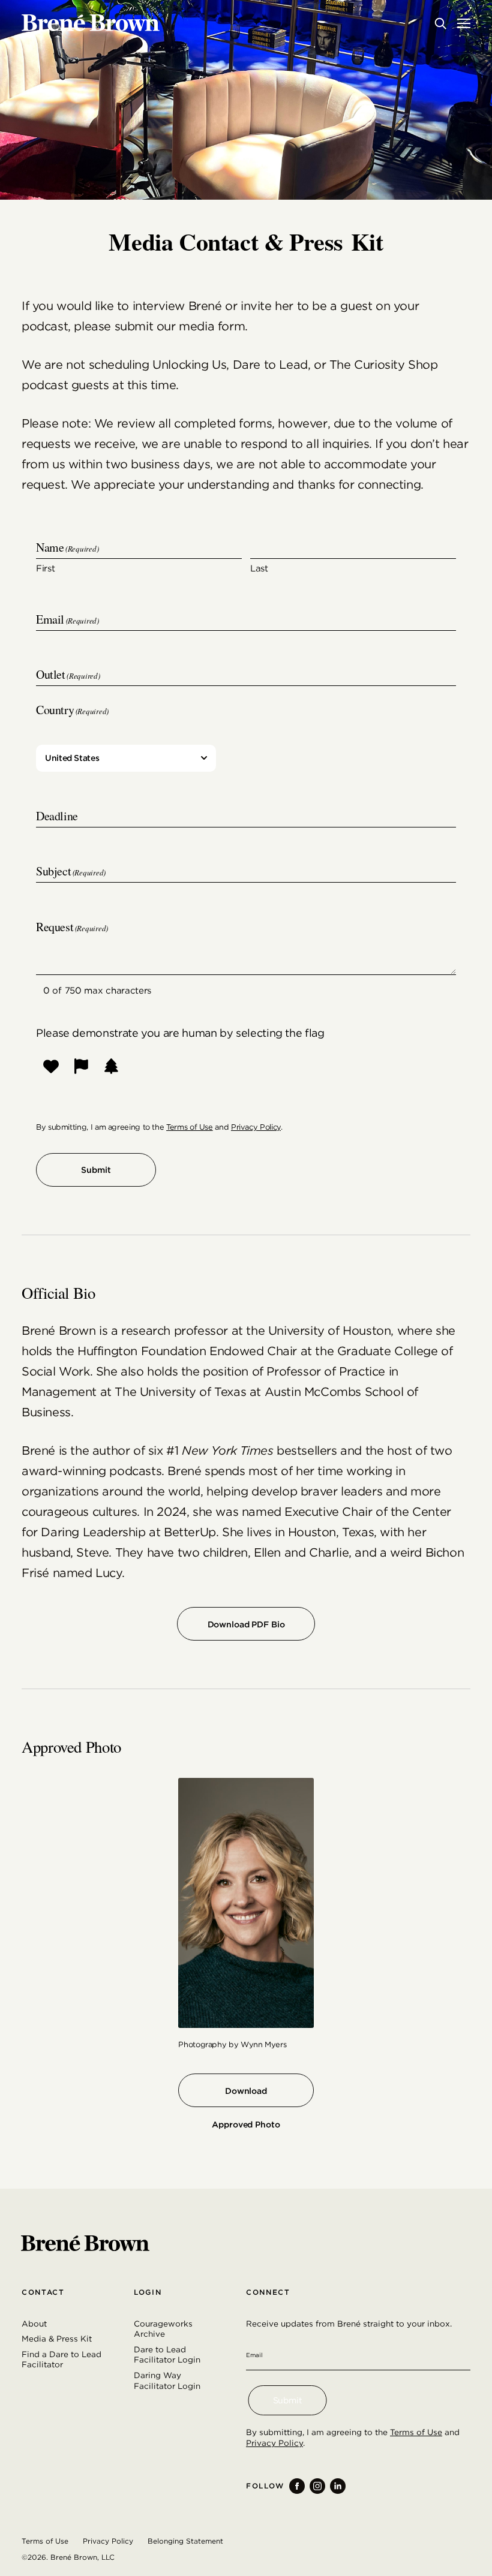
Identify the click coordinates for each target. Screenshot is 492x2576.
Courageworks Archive (163, 2329)
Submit (96, 1170)
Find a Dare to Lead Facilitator (61, 2360)
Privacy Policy (256, 1127)
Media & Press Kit (57, 2339)
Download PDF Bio (246, 1624)
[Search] (440, 23)
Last (259, 568)
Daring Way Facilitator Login (167, 2381)
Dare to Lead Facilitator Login (167, 2355)
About (34, 2324)
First (46, 568)
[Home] (91, 23)
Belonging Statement (185, 2541)
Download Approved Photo (246, 2097)
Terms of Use (190, 1127)
